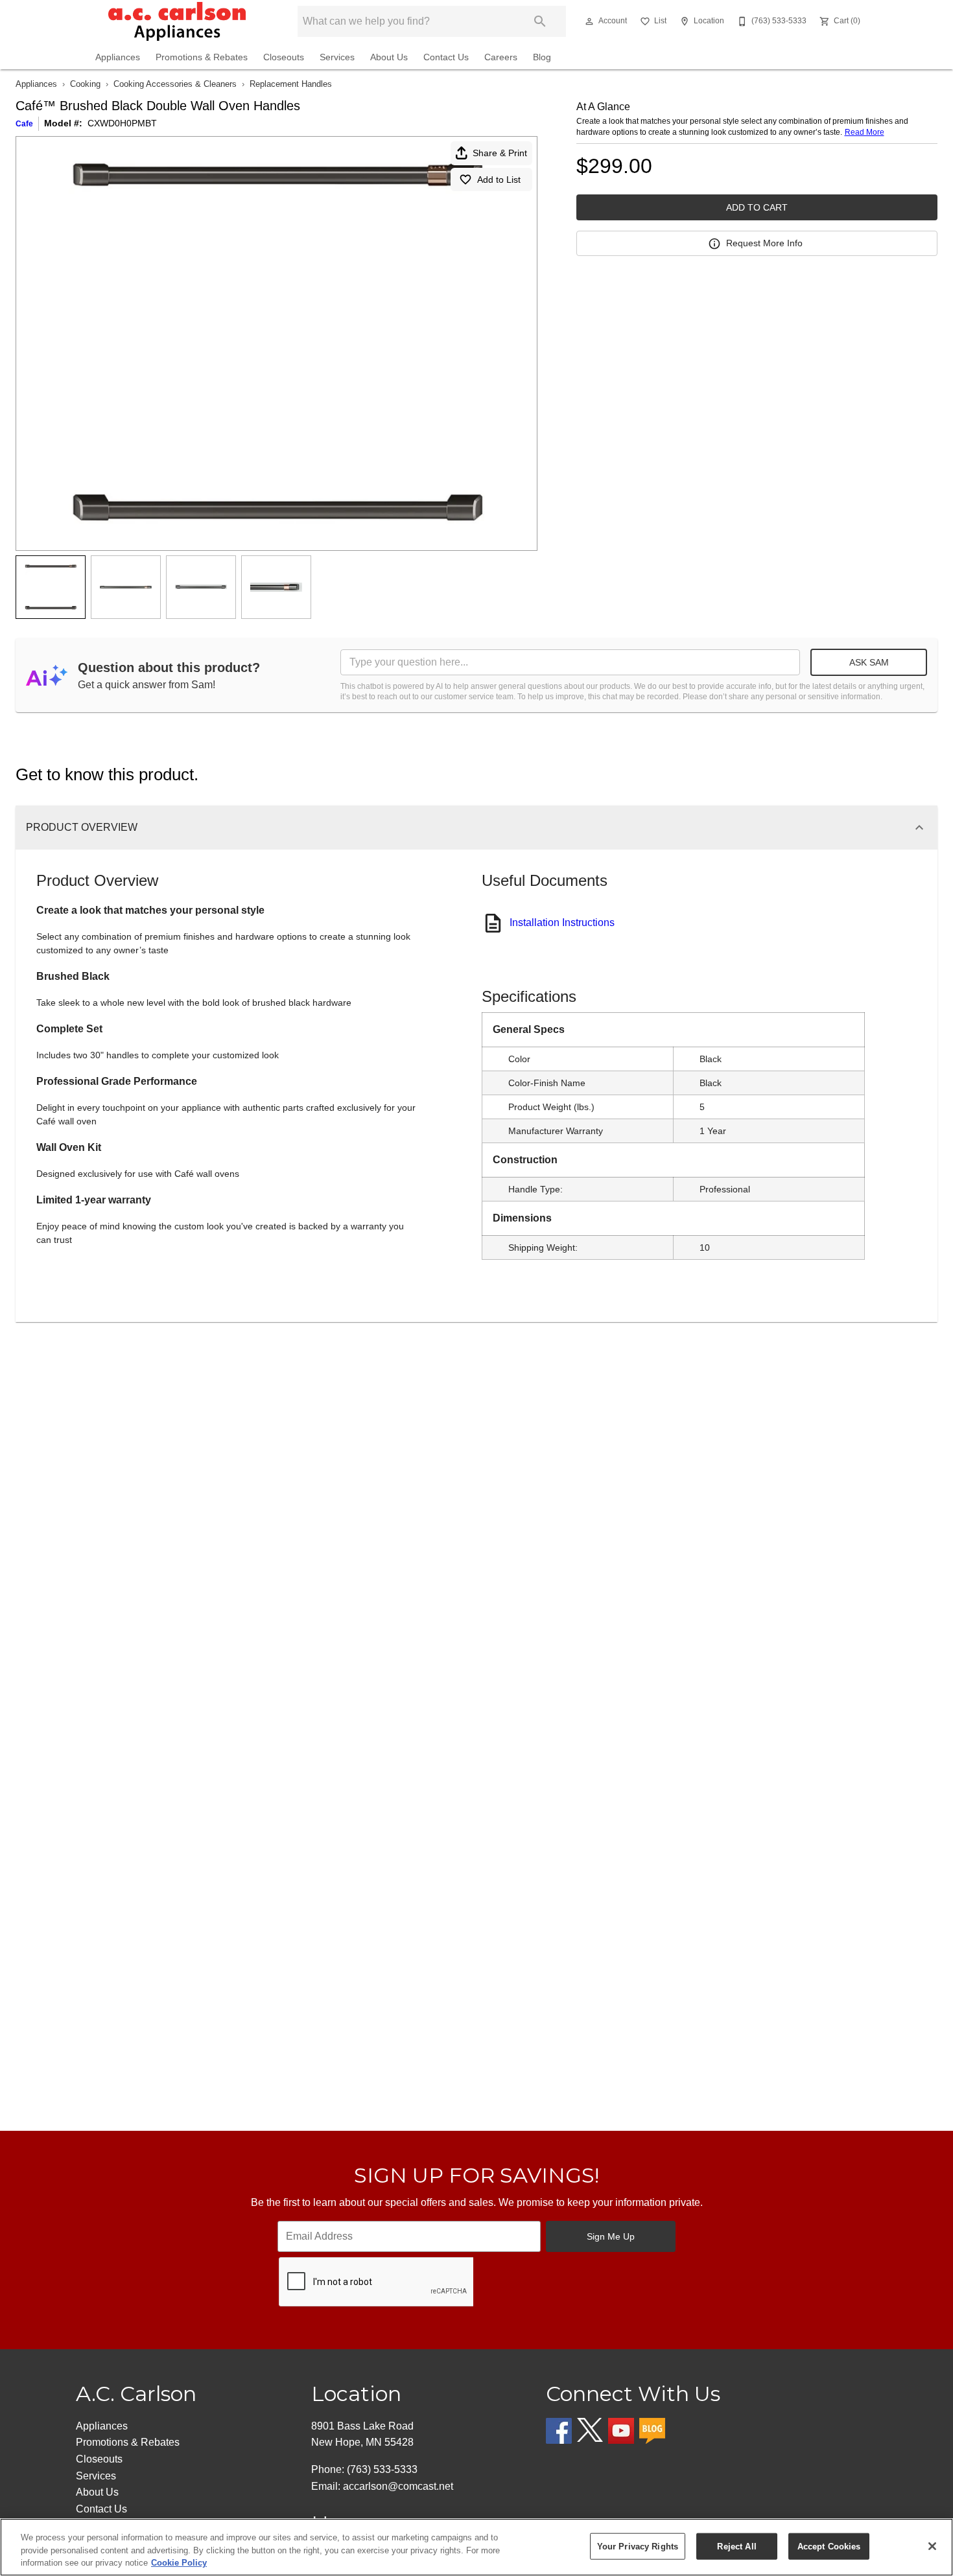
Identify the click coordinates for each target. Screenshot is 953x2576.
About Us (389, 57)
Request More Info (764, 243)
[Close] (932, 2546)
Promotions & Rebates (202, 57)
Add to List (499, 180)
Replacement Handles (291, 84)
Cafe (24, 124)
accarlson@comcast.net (398, 2486)
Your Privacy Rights (638, 2546)
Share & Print (500, 153)
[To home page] (177, 21)
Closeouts (284, 57)
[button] (589, 21)
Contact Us (446, 57)
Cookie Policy (179, 2563)
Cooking (85, 84)
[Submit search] (540, 21)
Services (337, 57)
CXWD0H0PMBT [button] (122, 123)
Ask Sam (869, 662)
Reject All (736, 2546)
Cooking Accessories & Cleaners (175, 84)
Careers (501, 57)
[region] (476, 2547)
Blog (542, 57)
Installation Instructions (562, 922)
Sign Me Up (611, 2236)
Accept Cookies (829, 2546)
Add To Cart (757, 207)
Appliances (118, 57)
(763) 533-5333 (382, 2469)
